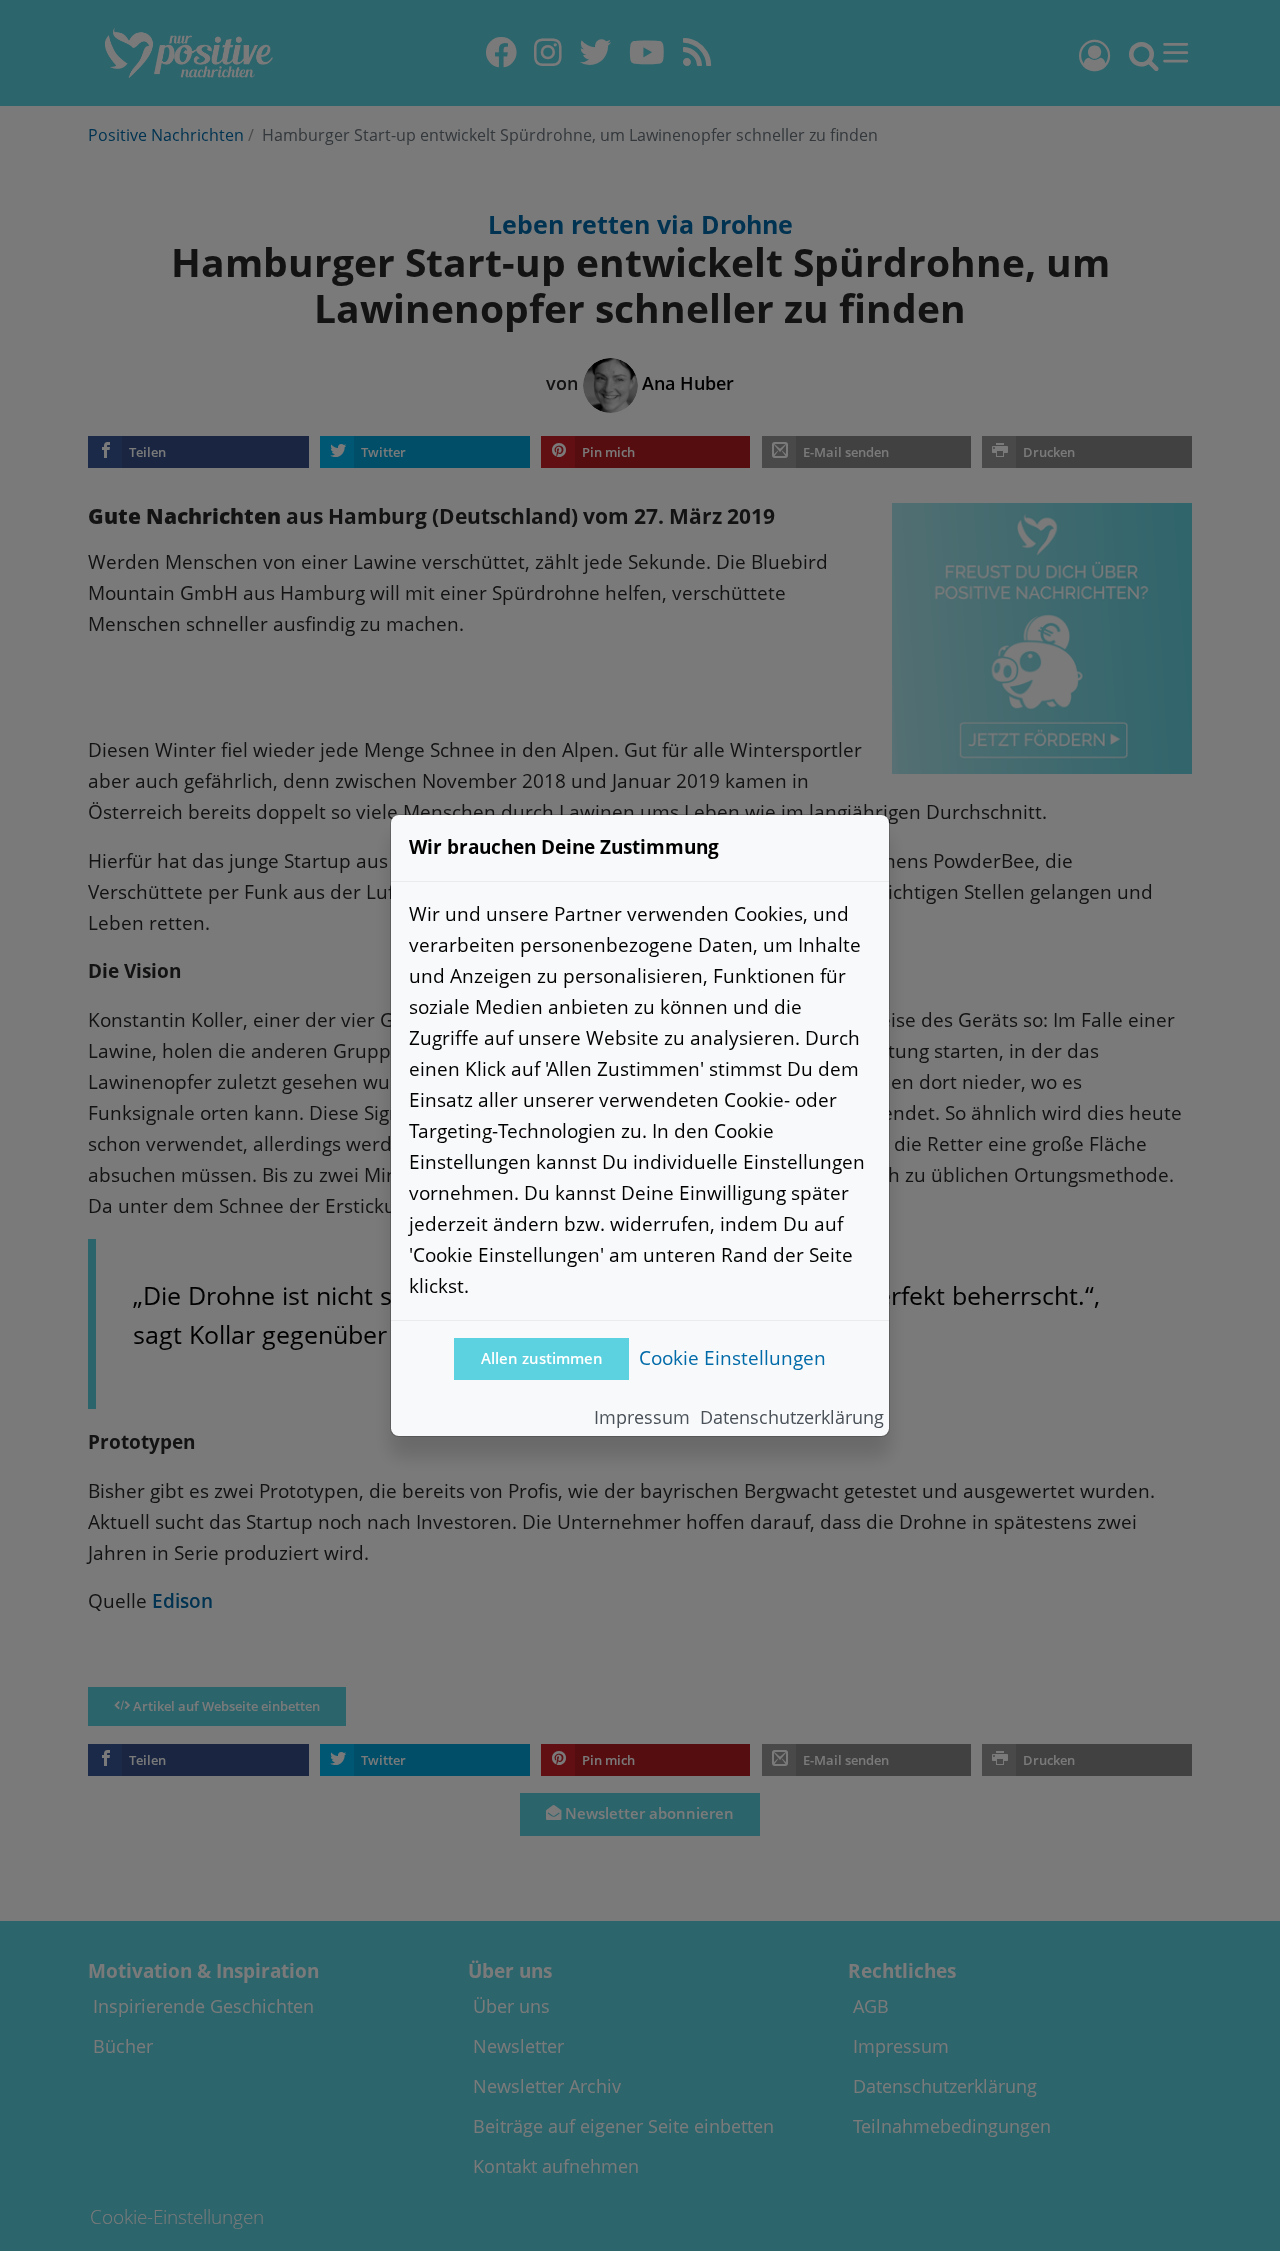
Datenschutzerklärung (792, 1417)
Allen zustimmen (542, 1358)
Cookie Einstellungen (732, 1357)
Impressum (642, 1417)
